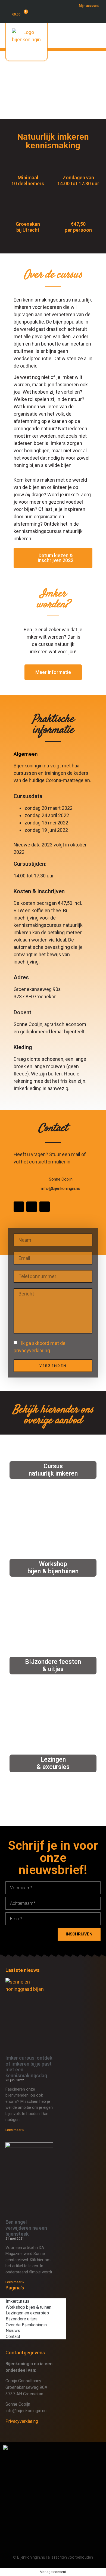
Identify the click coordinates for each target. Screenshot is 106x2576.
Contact (13, 2337)
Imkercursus (18, 2301)
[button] (86, 44)
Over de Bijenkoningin (26, 2325)
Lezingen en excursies (27, 2313)
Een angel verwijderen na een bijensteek (26, 2228)
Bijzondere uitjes (22, 2319)
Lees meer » (15, 2130)
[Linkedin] (45, 1207)
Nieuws (13, 2331)
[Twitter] (32, 1207)
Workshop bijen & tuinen (29, 2307)
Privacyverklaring (22, 2421)
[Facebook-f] (19, 1207)
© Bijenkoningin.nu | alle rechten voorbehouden (53, 2557)
